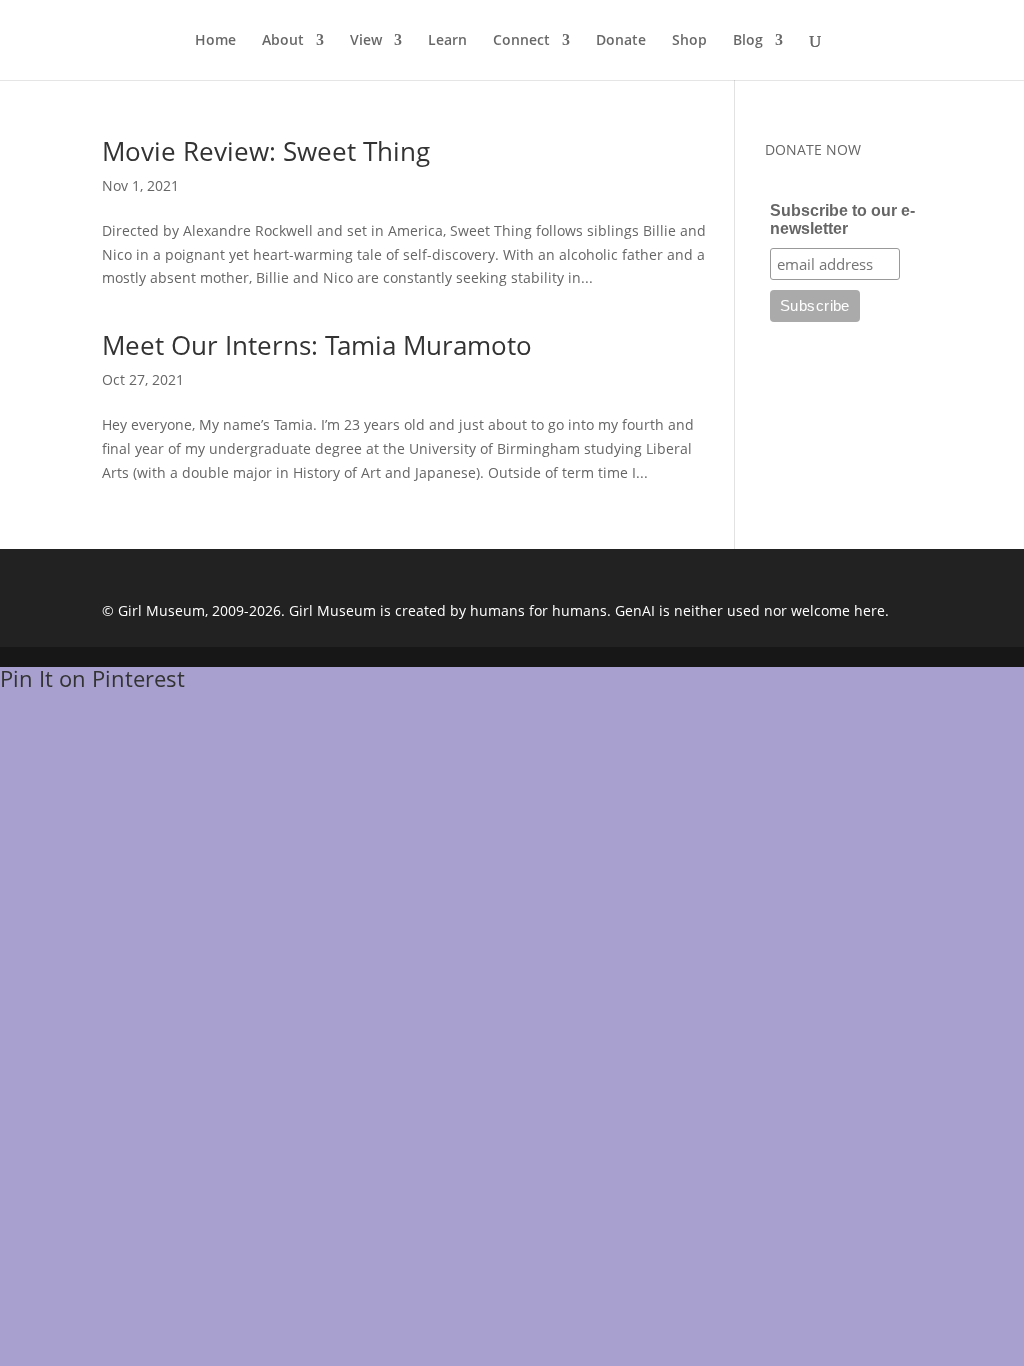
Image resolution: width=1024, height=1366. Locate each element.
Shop (689, 41)
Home (215, 41)
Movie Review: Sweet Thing (266, 151)
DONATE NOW (813, 149)
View (366, 41)
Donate (621, 41)
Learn (447, 41)
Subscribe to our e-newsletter (842, 219)
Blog (748, 41)
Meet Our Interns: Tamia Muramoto (317, 345)
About (283, 41)
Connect (521, 41)
